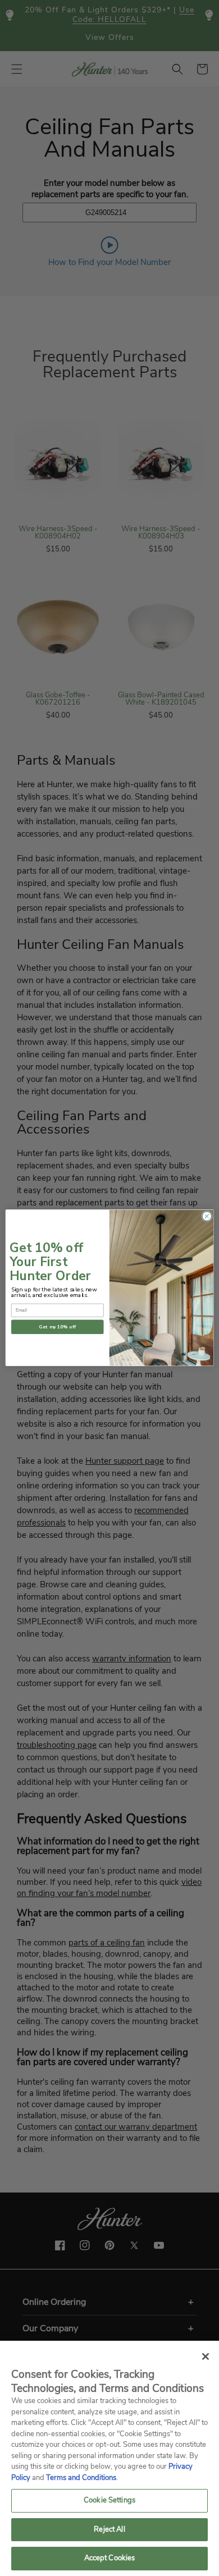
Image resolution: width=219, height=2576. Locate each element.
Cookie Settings (109, 2500)
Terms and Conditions (81, 2478)
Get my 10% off (57, 1327)
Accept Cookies (110, 2558)
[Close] (206, 2356)
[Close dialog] (207, 1216)
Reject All (109, 2529)
